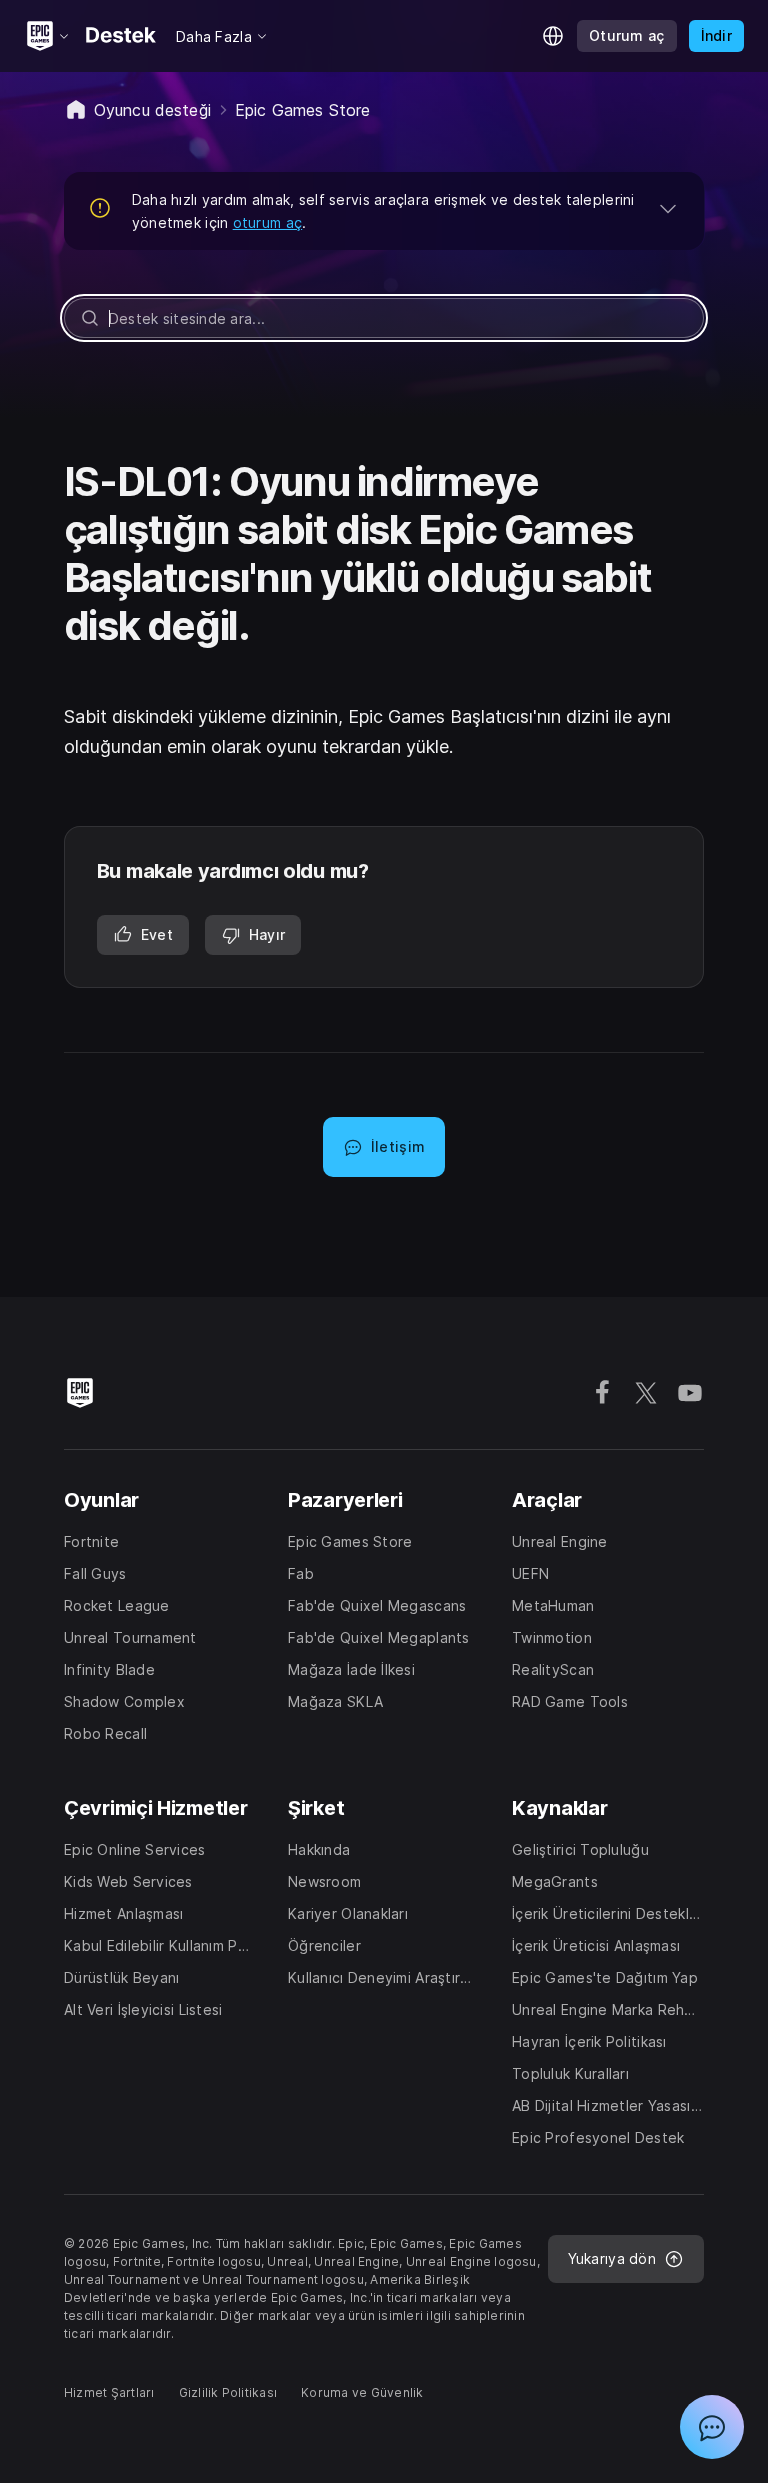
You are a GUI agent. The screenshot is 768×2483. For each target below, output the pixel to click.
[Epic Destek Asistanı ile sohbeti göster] (712, 2427)
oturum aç (268, 222)
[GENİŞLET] (668, 208)
